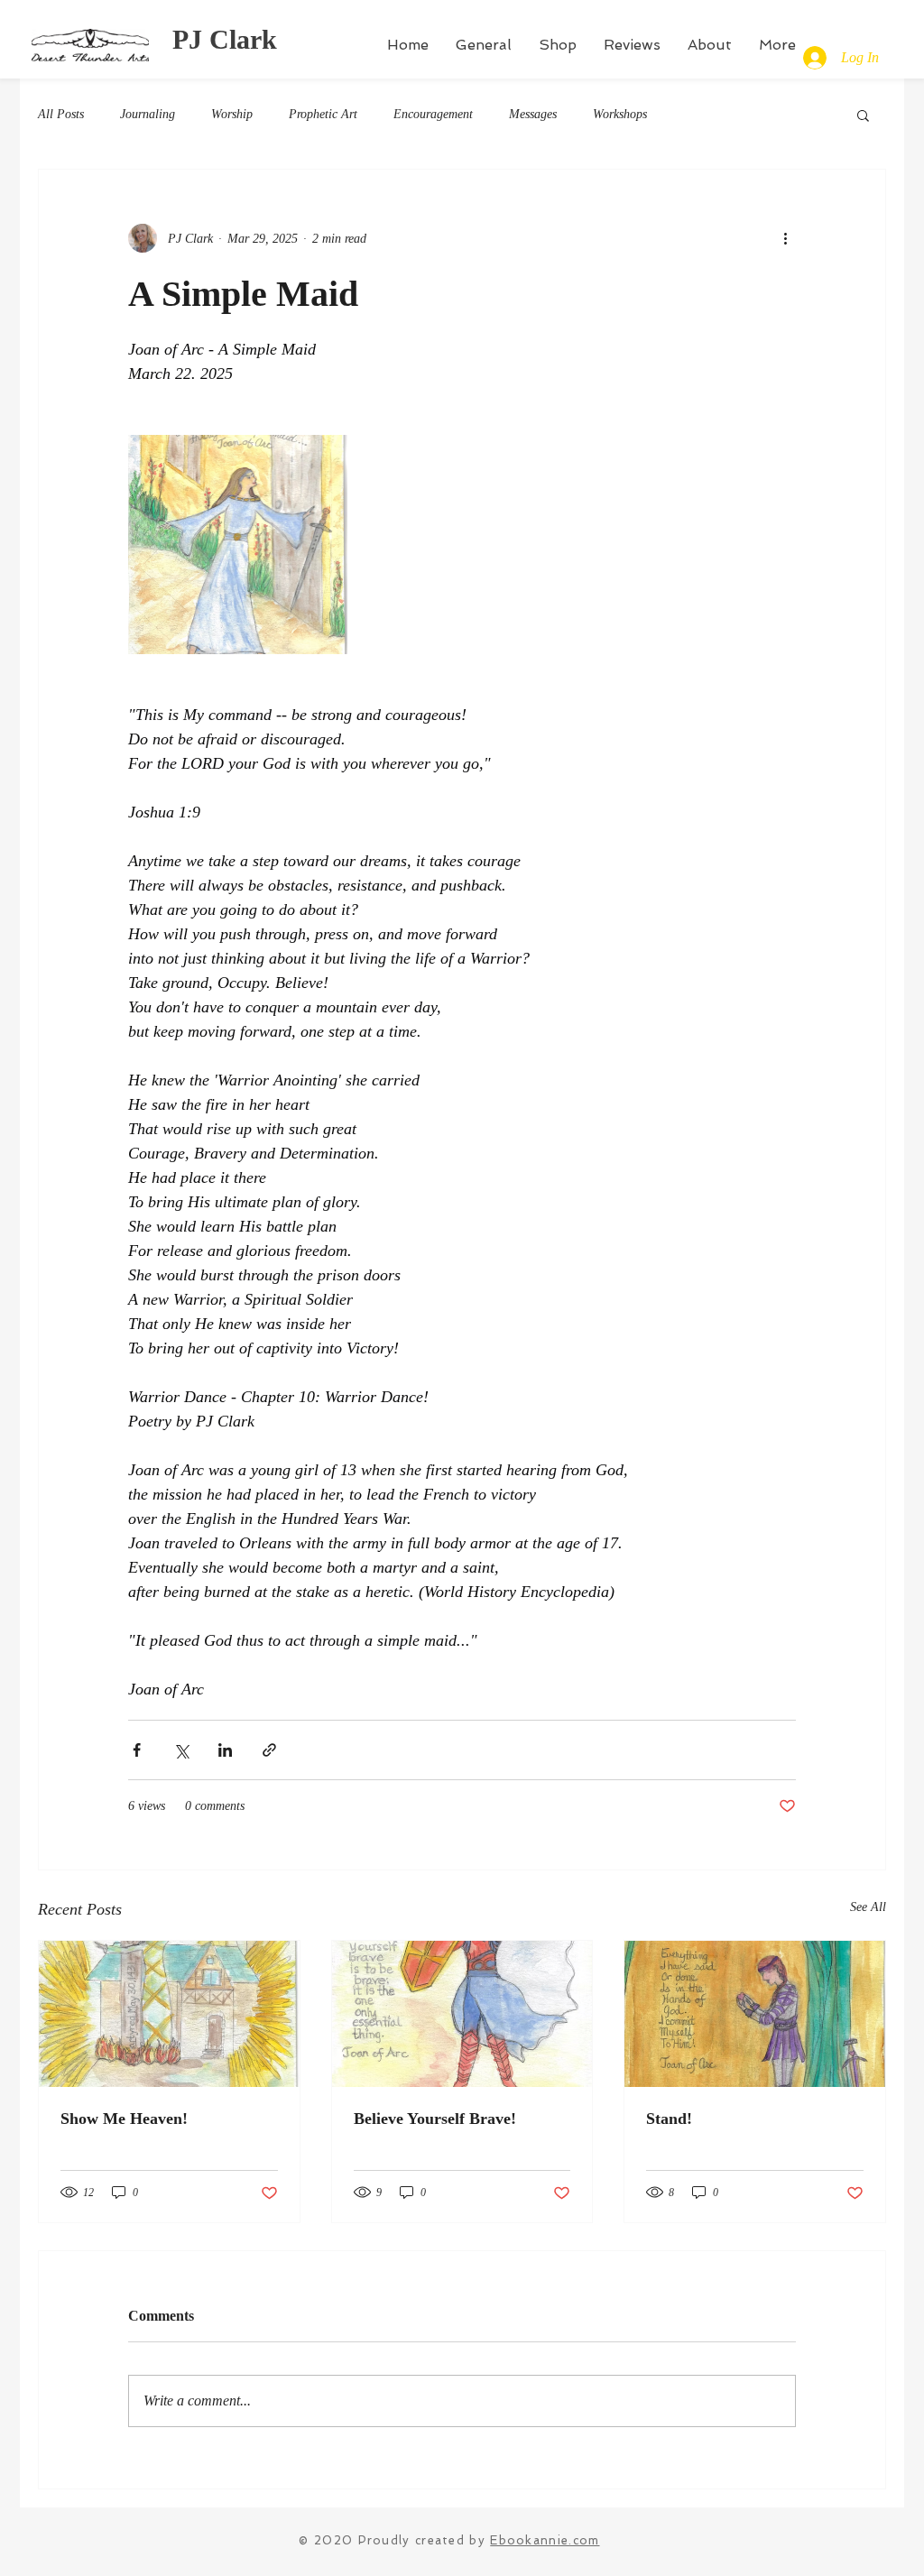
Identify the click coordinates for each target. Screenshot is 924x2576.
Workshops (620, 114)
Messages (533, 114)
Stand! (669, 2119)
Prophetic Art (323, 114)
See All (868, 1907)
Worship (232, 114)
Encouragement (433, 114)
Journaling (148, 114)
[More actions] (785, 238)
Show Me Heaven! (124, 2119)
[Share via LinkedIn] (225, 1750)
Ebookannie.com (545, 2540)
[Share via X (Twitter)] (181, 1750)
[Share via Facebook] (137, 1750)
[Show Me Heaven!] (169, 2014)
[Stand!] (755, 2014)
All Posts (61, 114)
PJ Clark (225, 39)
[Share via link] (269, 1750)
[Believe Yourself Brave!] (462, 2014)
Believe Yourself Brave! (435, 2119)
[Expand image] (238, 545)
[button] (863, 115)
